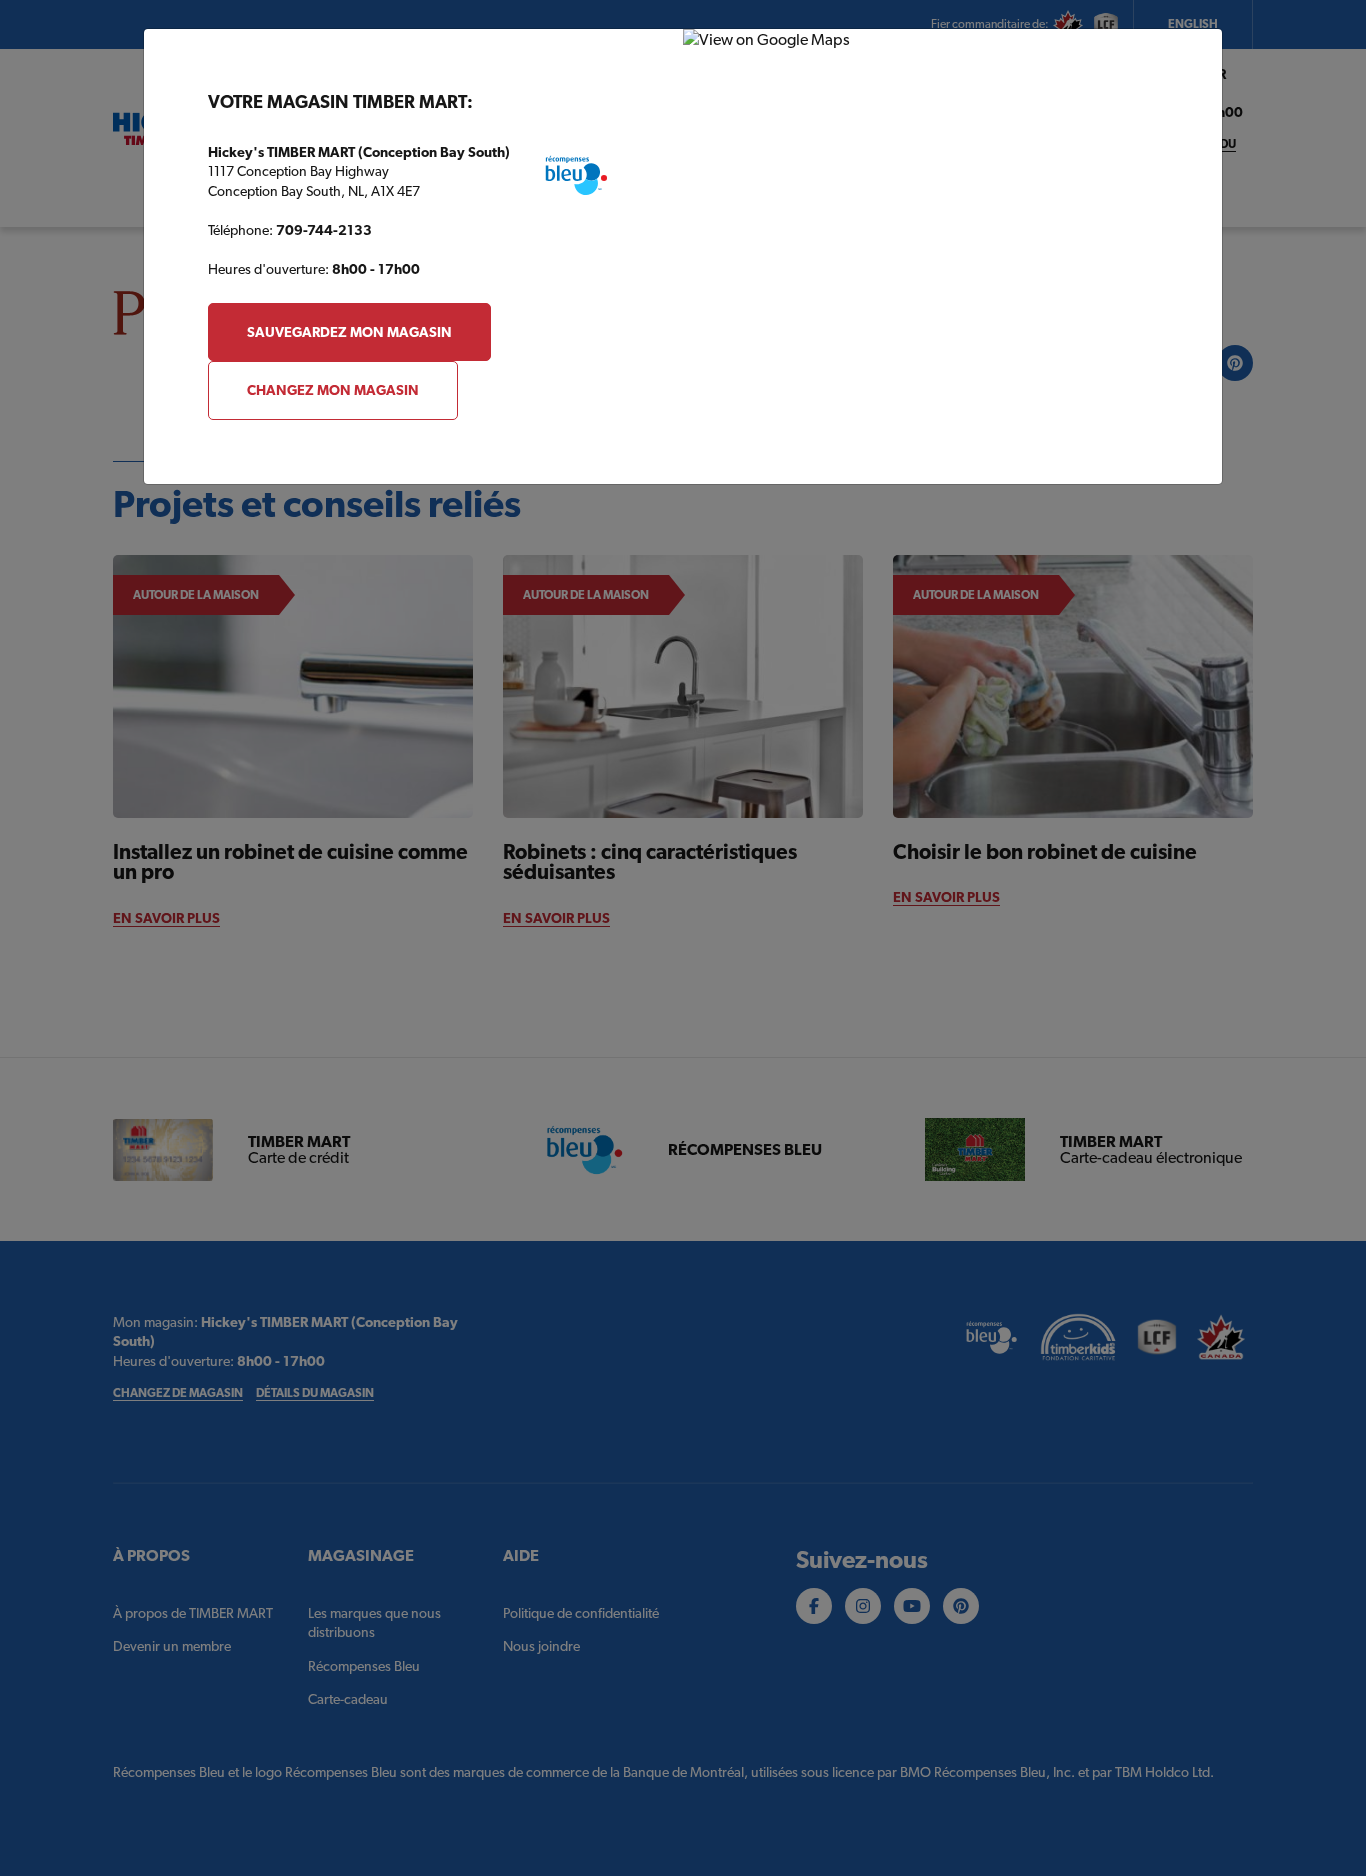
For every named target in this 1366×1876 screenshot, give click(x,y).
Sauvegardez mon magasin (349, 332)
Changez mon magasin (333, 390)
